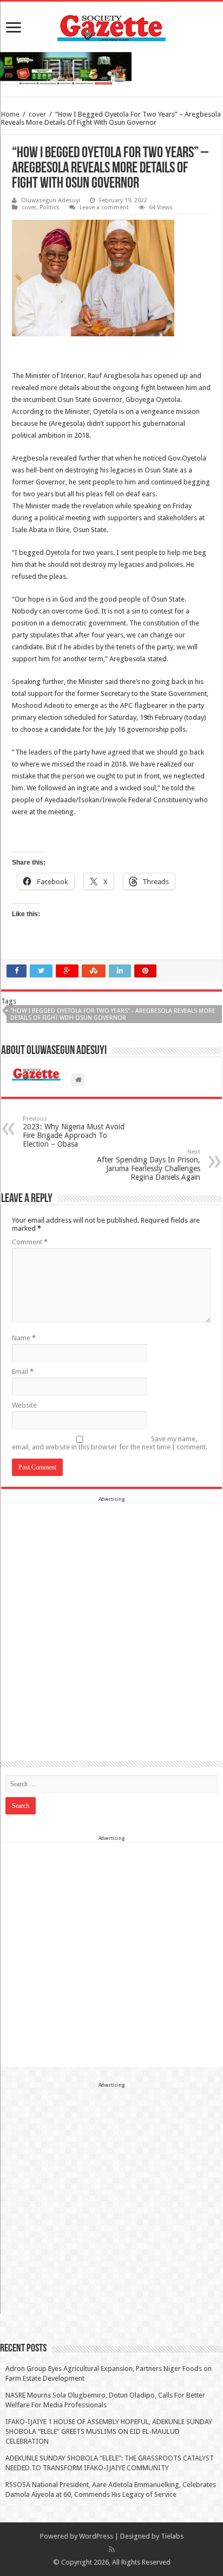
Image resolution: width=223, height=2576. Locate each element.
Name (24, 1338)
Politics (50, 207)
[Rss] (112, 2549)
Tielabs (172, 2536)
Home (10, 114)
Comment (30, 1242)
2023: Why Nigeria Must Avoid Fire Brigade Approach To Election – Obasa (74, 1132)
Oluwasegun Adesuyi (51, 200)
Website (24, 1405)
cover (37, 114)
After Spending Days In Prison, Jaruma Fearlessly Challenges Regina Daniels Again (149, 1165)
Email (23, 1372)
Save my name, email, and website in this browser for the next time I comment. (110, 1443)
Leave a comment (104, 207)
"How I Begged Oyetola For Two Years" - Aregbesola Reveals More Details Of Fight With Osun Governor (113, 1014)
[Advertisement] (111, 1616)
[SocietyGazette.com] (111, 25)
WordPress (96, 2536)
